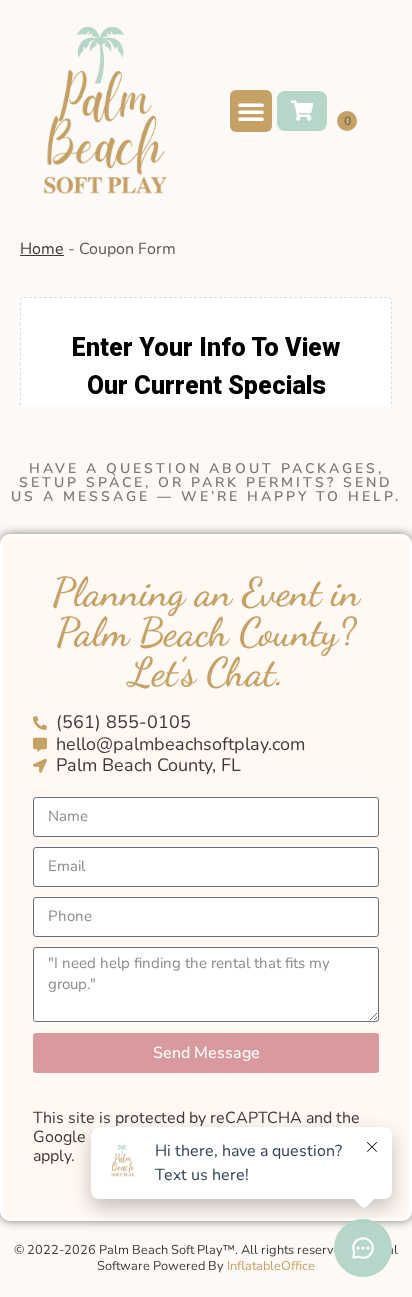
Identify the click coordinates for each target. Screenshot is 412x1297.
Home (42, 249)
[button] (251, 111)
